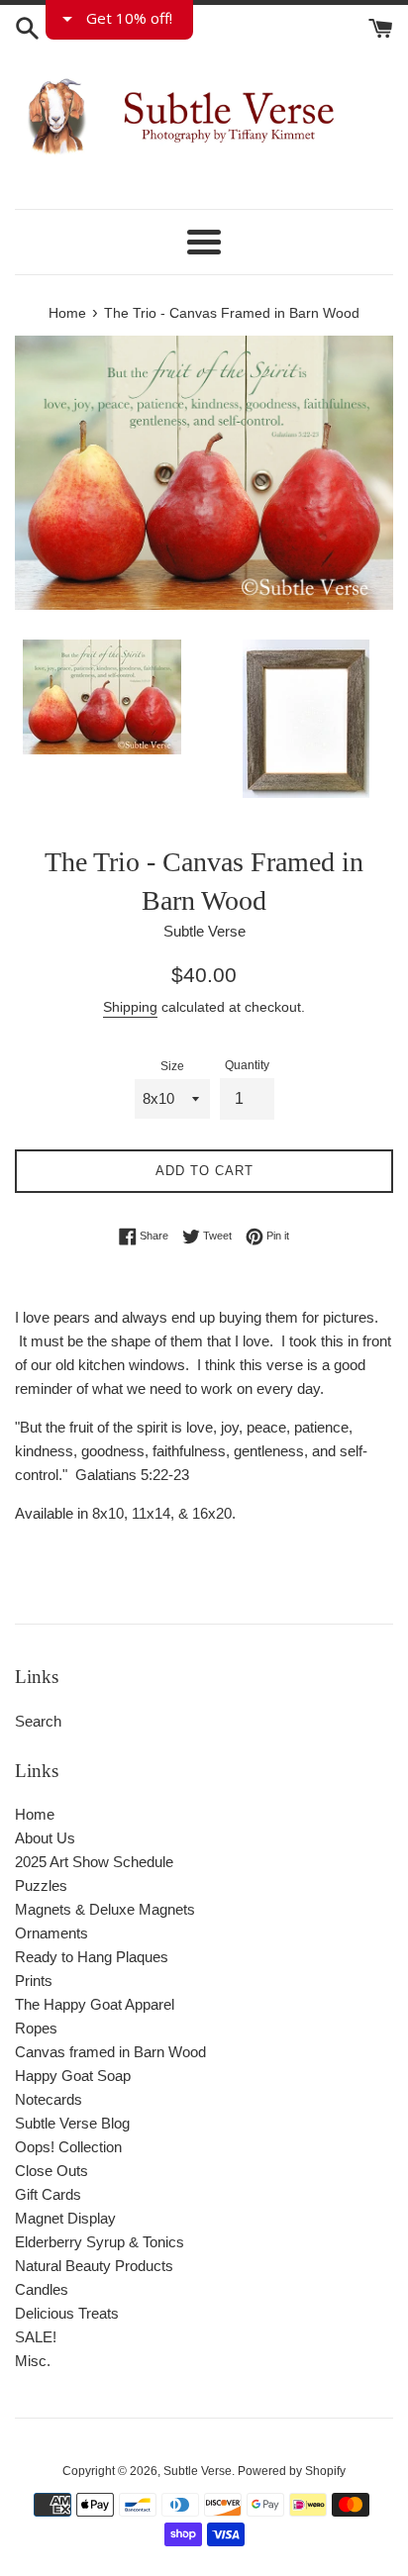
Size (172, 1066)
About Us (45, 1838)
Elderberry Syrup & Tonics (100, 2242)
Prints (34, 1981)
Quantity (247, 1065)
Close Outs (51, 2171)
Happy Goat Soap (73, 2076)
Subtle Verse (198, 2471)
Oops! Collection (68, 2147)
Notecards (49, 2099)
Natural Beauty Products (94, 2266)
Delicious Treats (67, 2313)
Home (35, 1814)
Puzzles (41, 1885)
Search (38, 1721)
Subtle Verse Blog (72, 2123)
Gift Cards (48, 2194)
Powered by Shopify (292, 2471)
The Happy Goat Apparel (95, 2004)
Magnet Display (65, 2218)
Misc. (33, 2361)
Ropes (36, 2028)
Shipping (130, 1007)
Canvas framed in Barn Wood (110, 2052)
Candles (42, 2289)
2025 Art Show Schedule (94, 1862)
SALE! (36, 2337)
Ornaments (51, 1933)
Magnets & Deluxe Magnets (105, 1909)
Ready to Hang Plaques (92, 1957)
